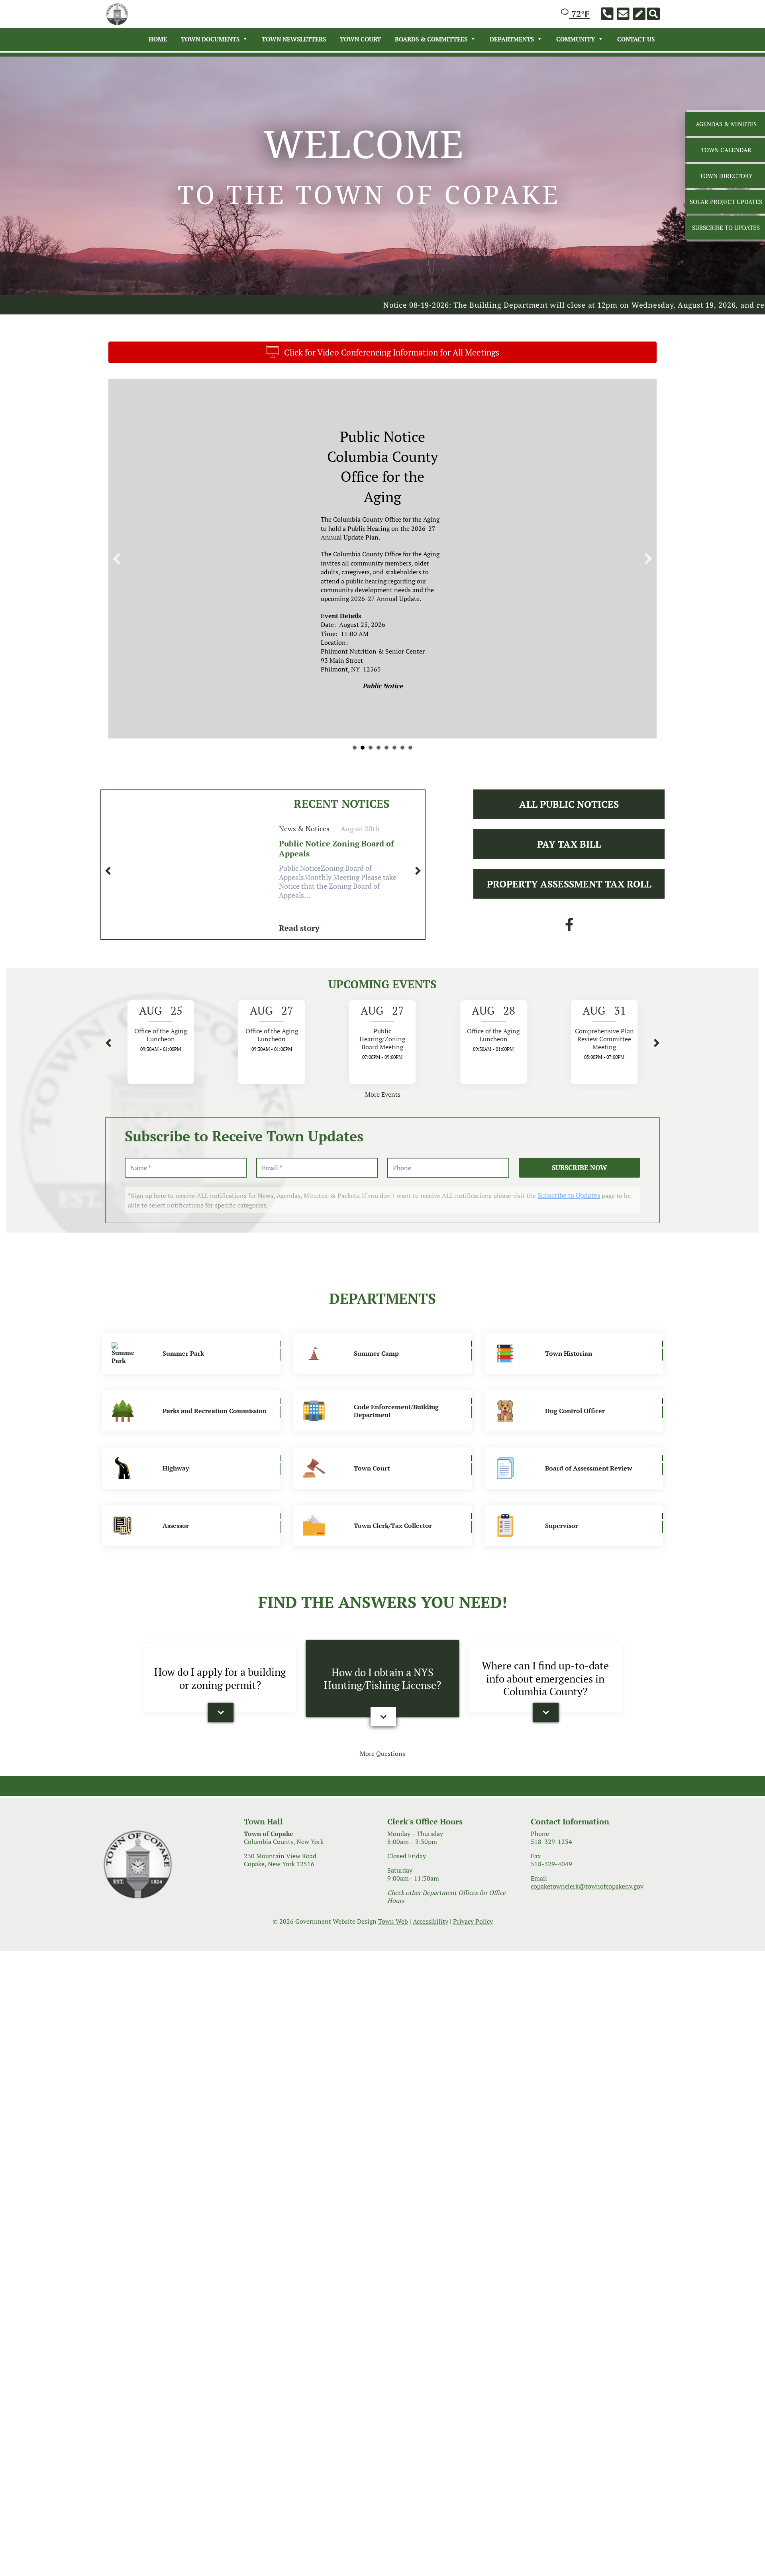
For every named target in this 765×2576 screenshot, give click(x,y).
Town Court (360, 39)
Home (158, 39)
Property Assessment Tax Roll (569, 815)
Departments (512, 39)
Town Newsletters (294, 39)
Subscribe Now (580, 1099)
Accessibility (431, 1853)
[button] (117, 524)
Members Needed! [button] (371, 679)
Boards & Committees (431, 39)
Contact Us (636, 39)
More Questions (382, 1685)
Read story (299, 859)
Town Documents (210, 39)
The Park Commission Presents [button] (386, 679)
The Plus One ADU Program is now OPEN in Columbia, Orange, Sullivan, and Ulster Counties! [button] (410, 679)
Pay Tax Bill (569, 776)
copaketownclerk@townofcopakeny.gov (587, 1818)
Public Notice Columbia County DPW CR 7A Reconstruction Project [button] (363, 679)
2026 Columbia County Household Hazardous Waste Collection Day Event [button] (379, 679)
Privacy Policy (473, 1853)
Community (576, 39)
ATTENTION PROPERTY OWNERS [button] (402, 679)
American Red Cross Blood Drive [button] (394, 679)
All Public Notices (569, 736)
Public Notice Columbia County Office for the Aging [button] (355, 679)
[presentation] (108, 802)
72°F (579, 14)
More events (383, 1026)
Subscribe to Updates (569, 1126)
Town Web (393, 1853)
